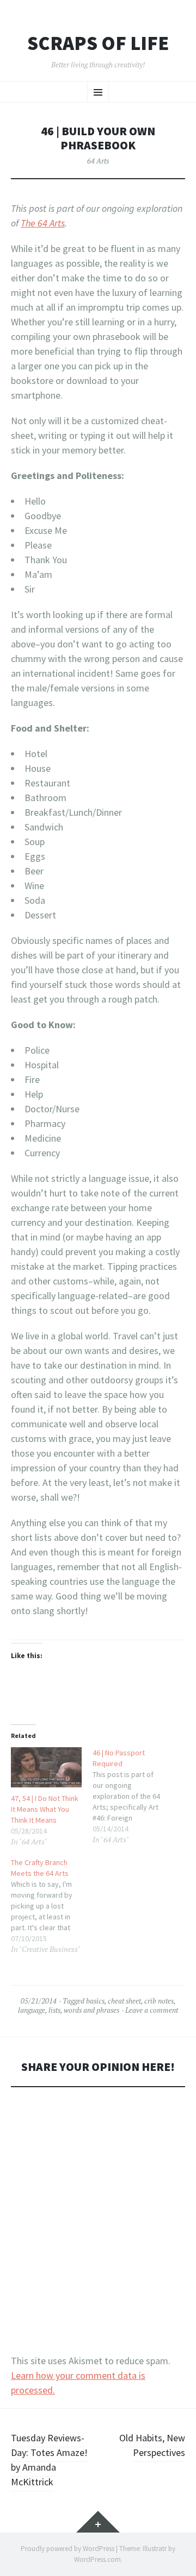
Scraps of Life (98, 43)
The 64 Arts (43, 223)
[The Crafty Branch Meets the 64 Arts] (52, 1906)
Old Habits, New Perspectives (152, 2445)
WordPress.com (97, 2559)
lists (54, 2010)
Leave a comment (152, 2010)
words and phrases (91, 2010)
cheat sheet (124, 2001)
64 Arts (98, 161)
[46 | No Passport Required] (133, 1796)
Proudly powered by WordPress (68, 2549)
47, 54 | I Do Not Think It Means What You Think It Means (45, 1809)
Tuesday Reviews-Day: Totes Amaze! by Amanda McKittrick (49, 2460)
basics (95, 2001)
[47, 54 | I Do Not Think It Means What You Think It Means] (46, 1767)
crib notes (159, 2001)
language (32, 2010)
